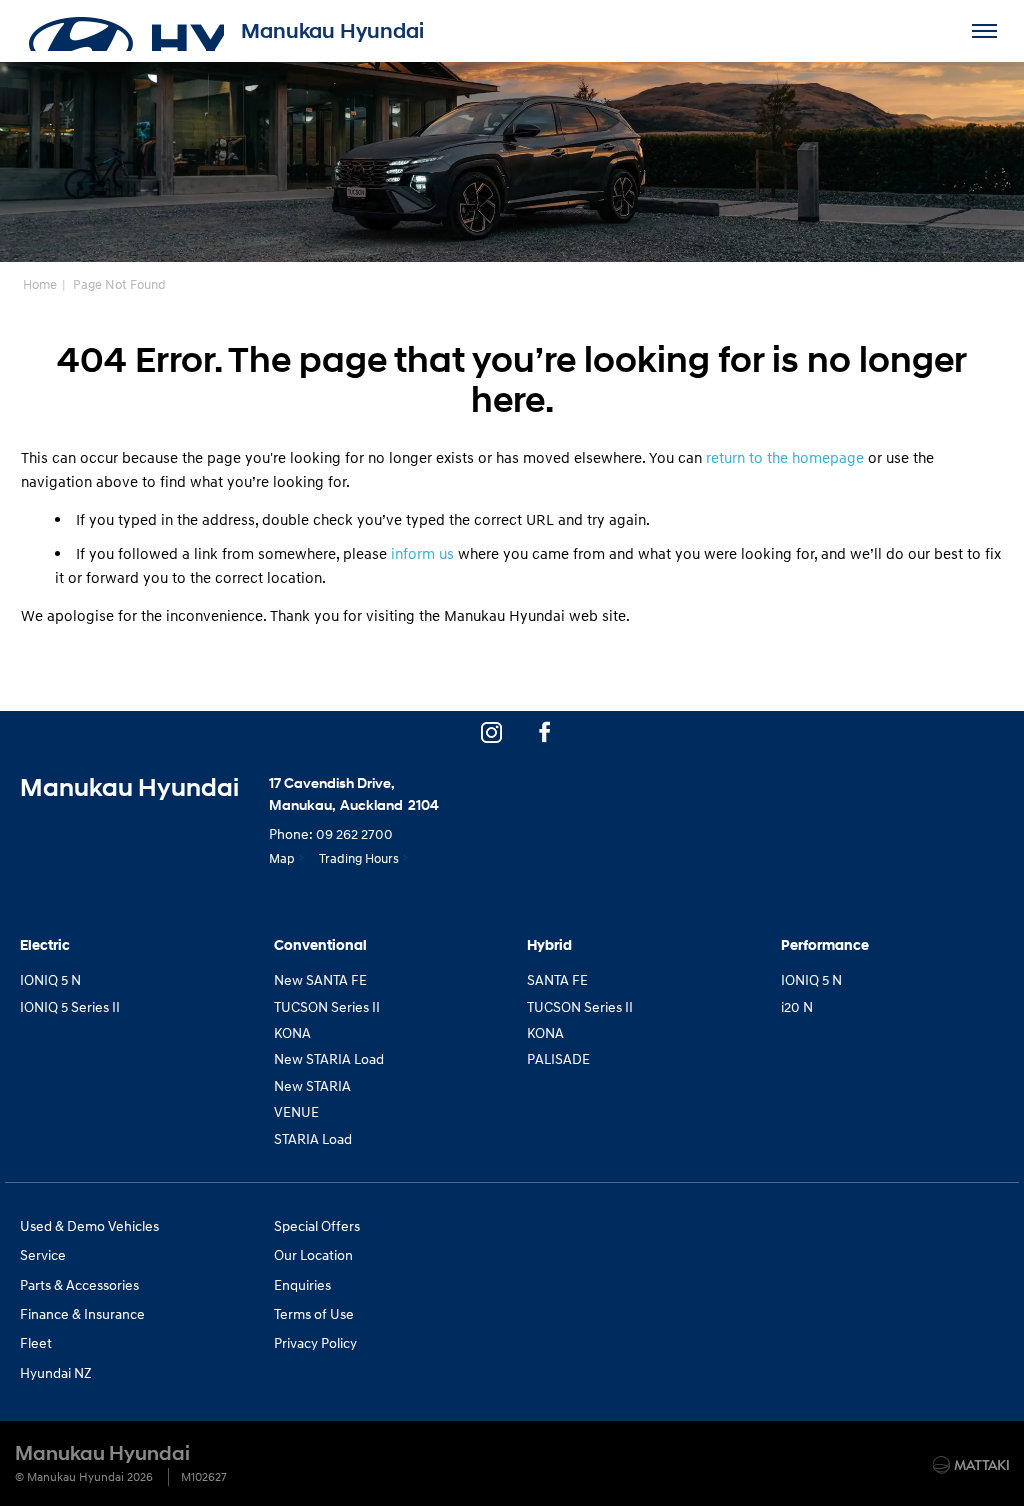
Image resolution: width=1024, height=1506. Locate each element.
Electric (45, 945)
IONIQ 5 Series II (70, 1006)
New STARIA (312, 1085)
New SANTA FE (320, 979)
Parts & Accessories (79, 1284)
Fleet (36, 1342)
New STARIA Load (329, 1058)
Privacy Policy (315, 1342)
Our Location (313, 1254)
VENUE (296, 1111)
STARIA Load (313, 1138)
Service (43, 1254)
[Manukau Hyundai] (125, 31)
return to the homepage (785, 457)
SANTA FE (557, 979)
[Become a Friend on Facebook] (545, 732)
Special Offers (317, 1225)
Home (40, 284)
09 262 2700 (354, 833)
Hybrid (549, 945)
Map (282, 858)
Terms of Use (314, 1313)
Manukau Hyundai (332, 31)
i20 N (797, 1006)
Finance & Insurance (82, 1313)
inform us (422, 553)
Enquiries (302, 1284)
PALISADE (558, 1058)
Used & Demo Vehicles (89, 1225)
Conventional (320, 945)
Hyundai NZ (56, 1372)
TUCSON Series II (327, 1006)
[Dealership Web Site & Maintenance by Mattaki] (971, 1465)
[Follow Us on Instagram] (491, 732)
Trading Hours (359, 858)
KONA (292, 1032)
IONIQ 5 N (50, 979)
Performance (825, 945)
